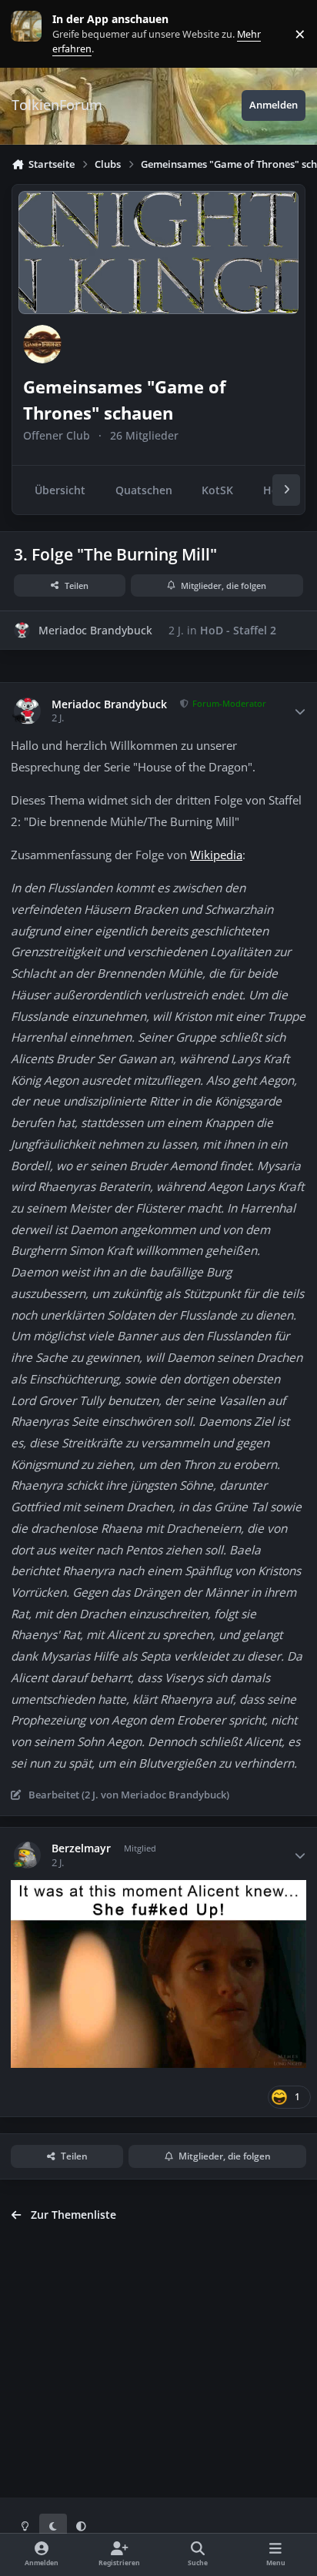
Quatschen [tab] (144, 490)
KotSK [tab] (217, 490)
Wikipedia (216, 855)
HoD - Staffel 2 (238, 630)
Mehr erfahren (38, 33)
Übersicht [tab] (60, 490)
